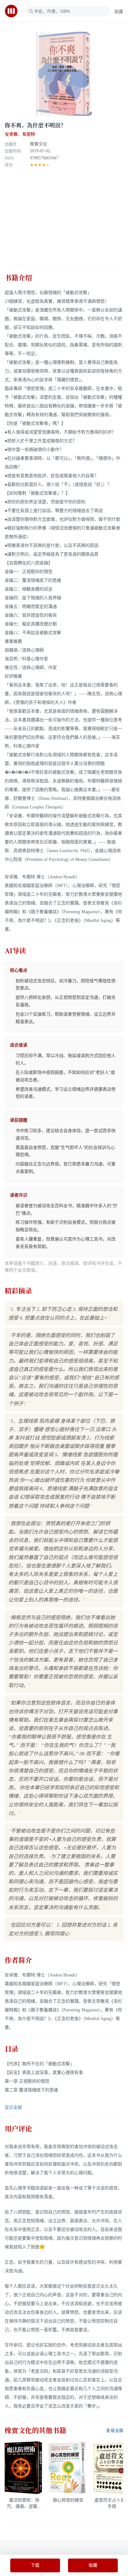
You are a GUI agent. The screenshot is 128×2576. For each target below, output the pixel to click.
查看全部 (115, 2431)
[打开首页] (13, 11)
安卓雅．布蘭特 (20, 134)
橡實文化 (39, 144)
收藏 (119, 12)
